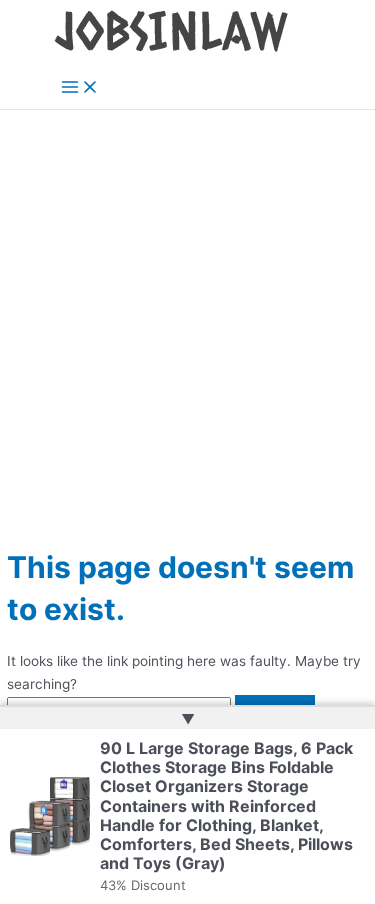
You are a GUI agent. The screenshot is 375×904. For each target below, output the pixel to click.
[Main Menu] (80, 88)
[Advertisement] (187, 307)
